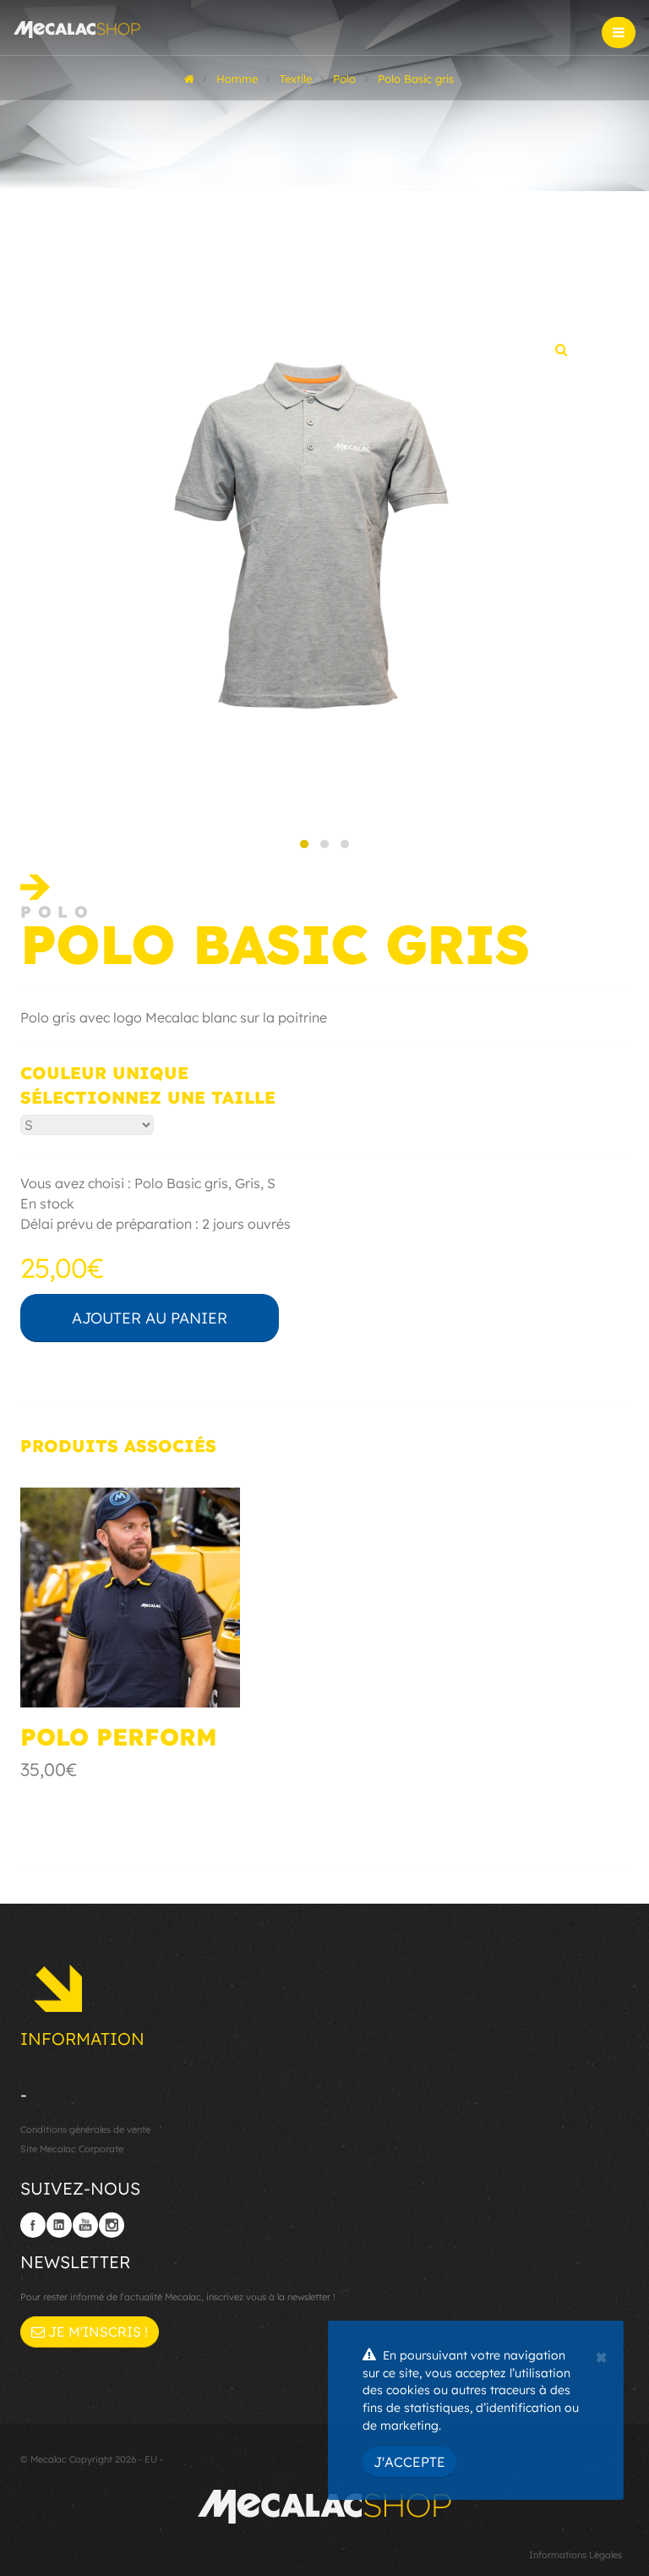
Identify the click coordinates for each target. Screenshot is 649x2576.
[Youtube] (85, 2225)
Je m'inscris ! (96, 2332)
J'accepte (409, 2462)
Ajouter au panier (150, 1318)
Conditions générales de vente (85, 2129)
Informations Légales (575, 2555)
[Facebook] (33, 2225)
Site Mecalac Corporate (72, 2149)
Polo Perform (119, 1737)
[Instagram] (112, 2225)
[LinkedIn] (59, 2225)
